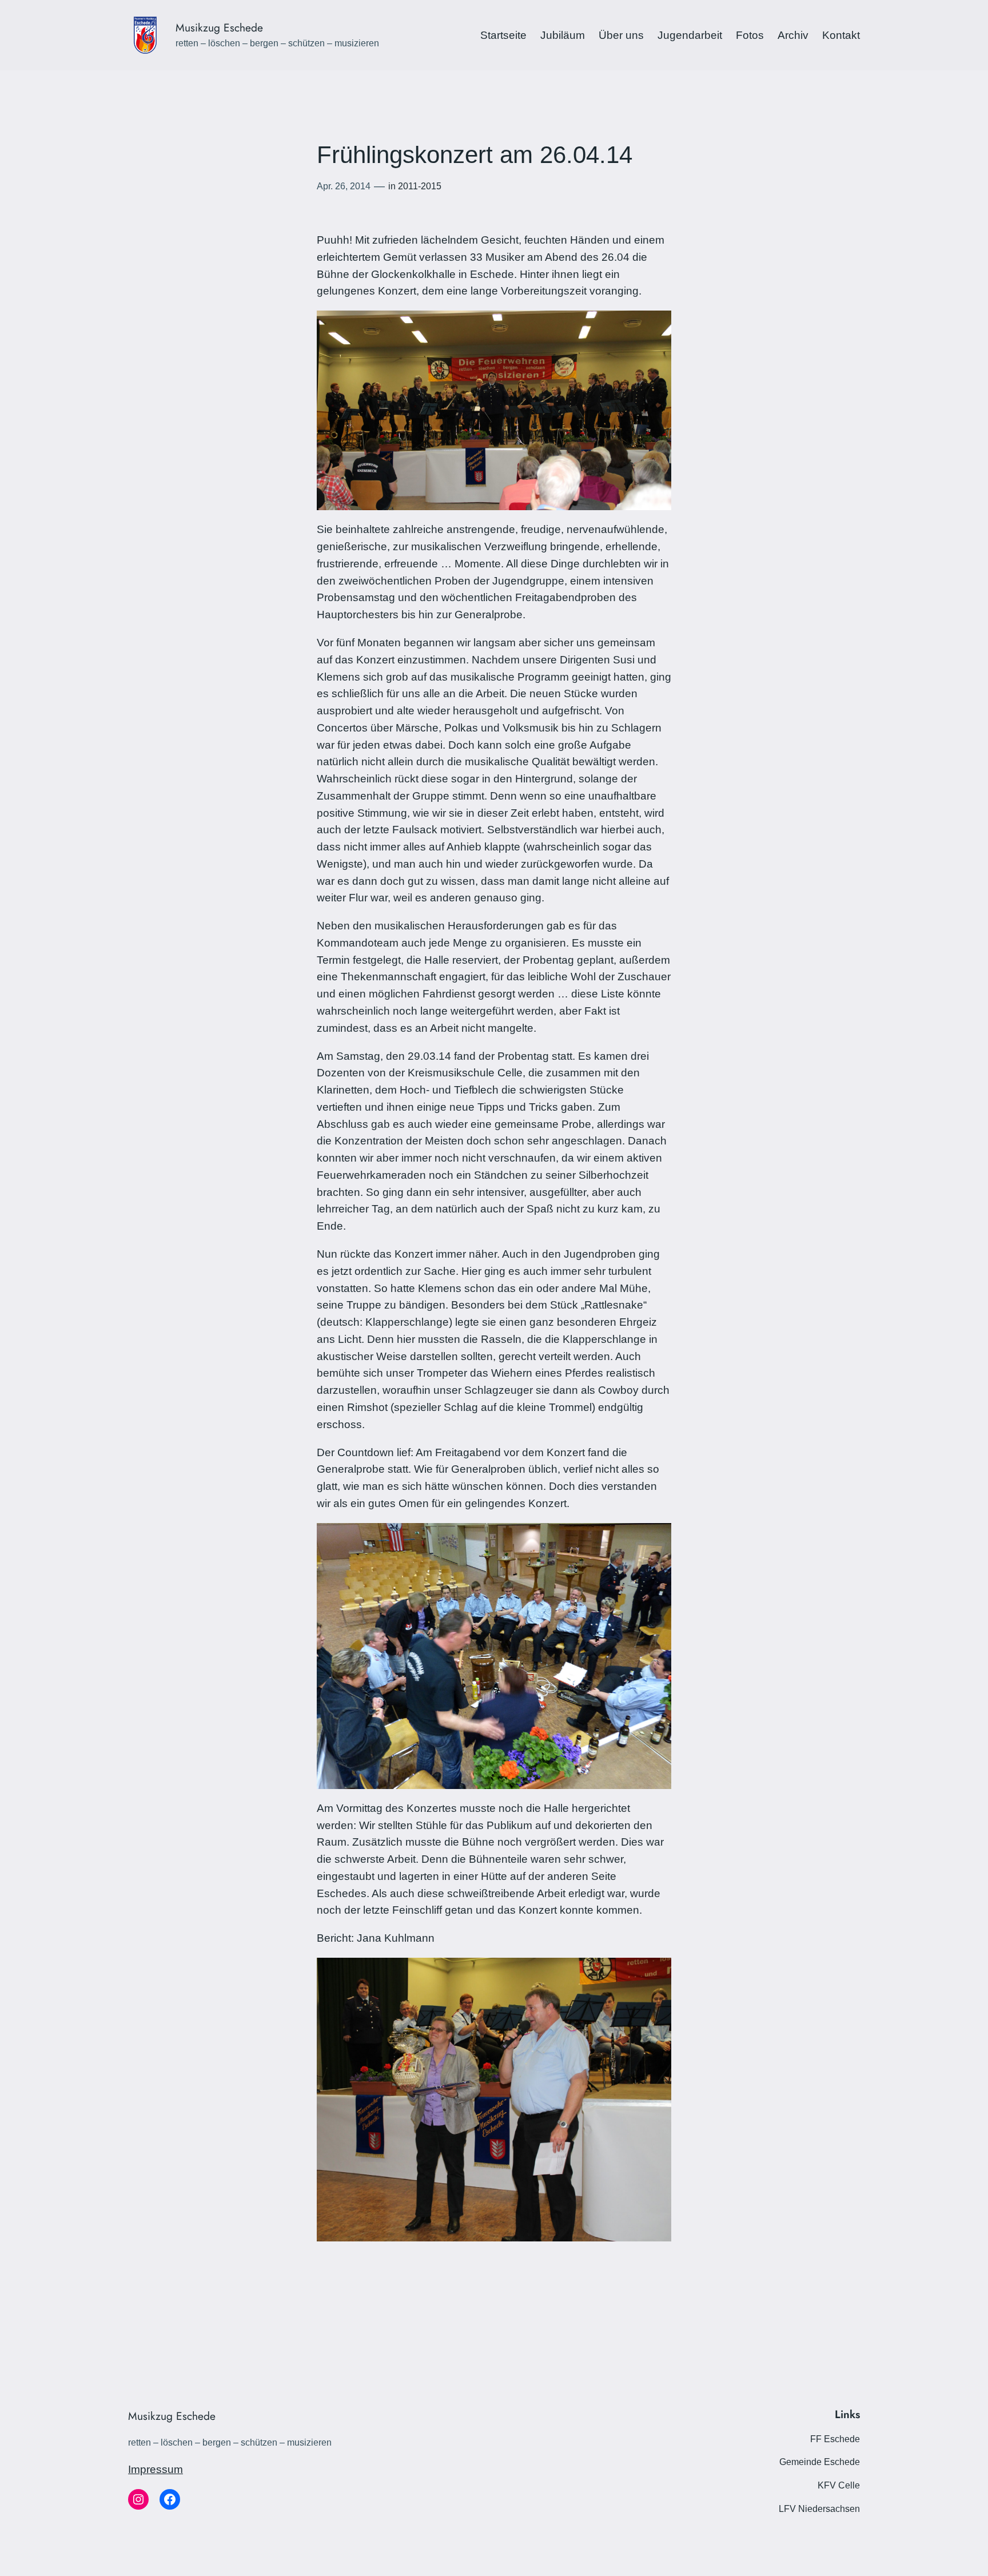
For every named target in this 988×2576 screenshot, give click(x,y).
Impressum (156, 2469)
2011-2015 (420, 186)
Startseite (503, 35)
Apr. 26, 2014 (344, 186)
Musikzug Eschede (219, 27)
